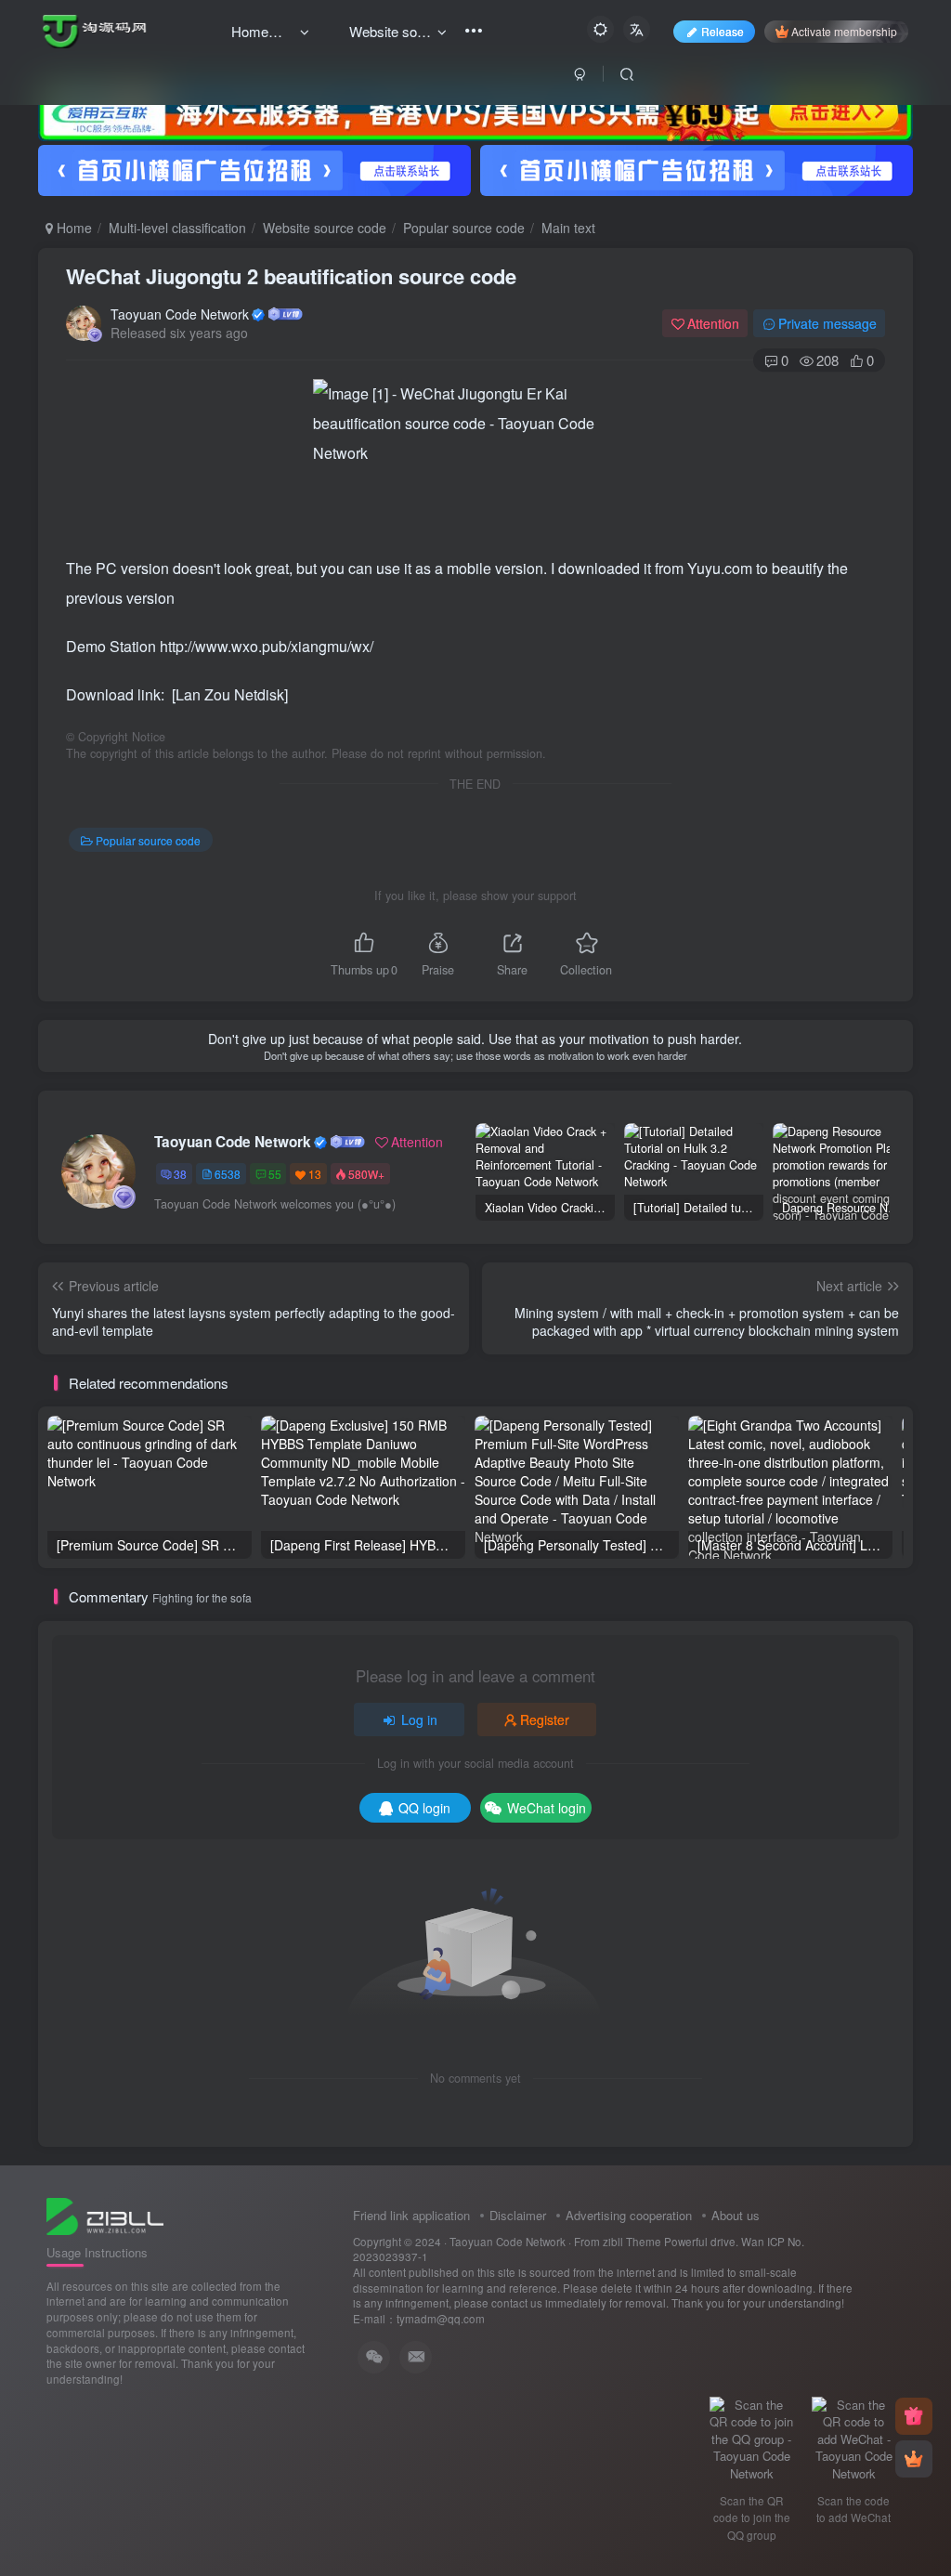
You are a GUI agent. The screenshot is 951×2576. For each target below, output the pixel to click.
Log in (419, 1720)
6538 (228, 1174)
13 (315, 1174)
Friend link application (411, 2215)
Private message (827, 323)
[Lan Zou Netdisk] (230, 694)
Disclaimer (518, 2215)
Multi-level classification (177, 228)
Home (72, 228)
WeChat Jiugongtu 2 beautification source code (291, 276)
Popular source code (464, 228)
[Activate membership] (914, 2459)
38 (180, 1174)
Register (545, 1720)
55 (275, 1174)
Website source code (325, 228)
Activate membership (844, 31)
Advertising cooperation (629, 2215)
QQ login (424, 1808)
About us (736, 2215)
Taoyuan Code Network (180, 314)
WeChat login (547, 1808)
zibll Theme (633, 2242)
